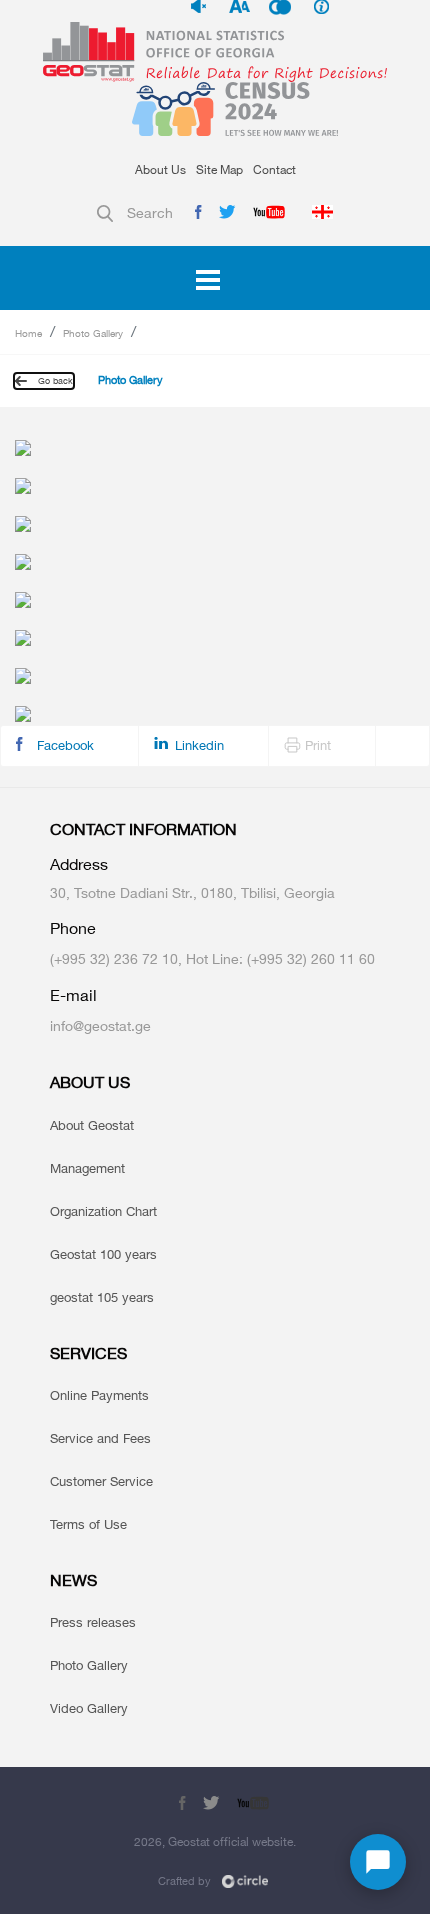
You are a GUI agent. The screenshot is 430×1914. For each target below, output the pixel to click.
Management (87, 1168)
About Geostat (92, 1125)
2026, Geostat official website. (215, 1841)
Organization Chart (103, 1211)
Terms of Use (88, 1524)
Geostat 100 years (103, 1254)
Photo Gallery (93, 333)
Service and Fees (100, 1438)
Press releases (93, 1622)
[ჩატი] (378, 1862)
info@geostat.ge (100, 1025)
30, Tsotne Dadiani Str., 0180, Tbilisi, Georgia (192, 892)
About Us (160, 169)
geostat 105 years (102, 1297)
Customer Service (101, 1481)
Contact (274, 169)
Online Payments (99, 1395)
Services (88, 1353)
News (73, 1580)
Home (28, 333)
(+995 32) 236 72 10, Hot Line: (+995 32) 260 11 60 (212, 958)
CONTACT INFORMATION (143, 829)
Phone (73, 928)
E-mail (73, 995)
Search (150, 212)
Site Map (219, 169)
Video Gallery (89, 1708)
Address (79, 864)
